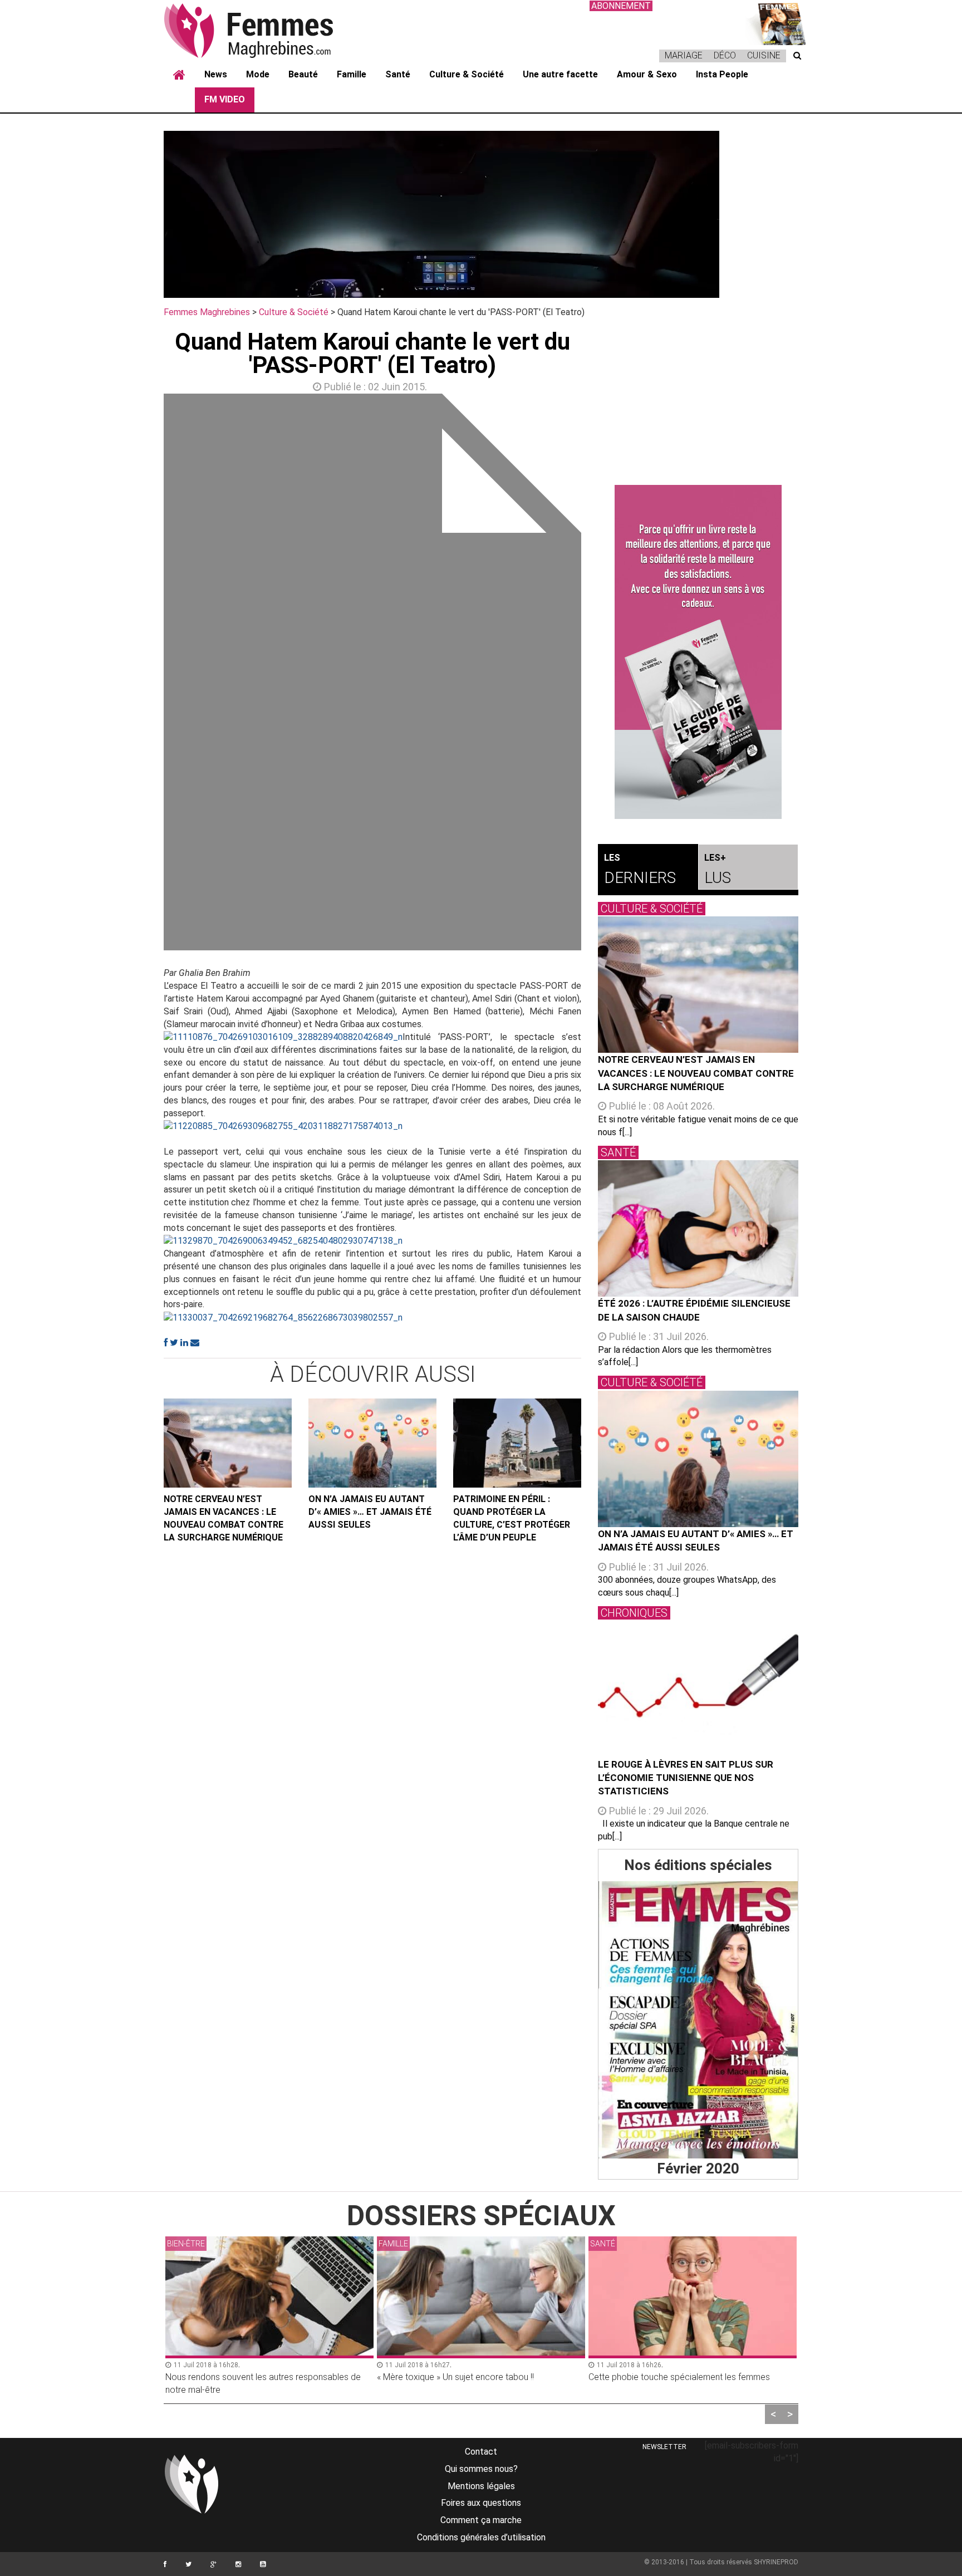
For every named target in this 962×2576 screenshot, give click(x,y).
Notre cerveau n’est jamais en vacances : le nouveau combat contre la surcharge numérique (224, 1518)
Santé (398, 74)
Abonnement (621, 6)
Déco (725, 55)
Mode (258, 74)
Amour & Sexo (647, 74)
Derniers (640, 870)
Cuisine (764, 55)
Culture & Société (467, 74)
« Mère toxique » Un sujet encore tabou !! (455, 2377)
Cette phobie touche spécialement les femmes (679, 2377)
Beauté (303, 74)
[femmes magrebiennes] (264, 30)
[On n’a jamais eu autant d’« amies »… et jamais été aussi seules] (372, 1443)
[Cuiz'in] (776, 23)
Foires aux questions (481, 2503)
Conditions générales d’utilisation (481, 2537)
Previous (147, 675)
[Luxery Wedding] (698, 2020)
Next (598, 675)
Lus (718, 870)
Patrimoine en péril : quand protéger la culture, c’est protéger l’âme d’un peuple (512, 1518)
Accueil (179, 75)
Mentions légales (481, 2486)
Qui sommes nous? (481, 2469)
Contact (481, 2452)
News (216, 74)
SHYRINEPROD (776, 2562)
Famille (352, 74)
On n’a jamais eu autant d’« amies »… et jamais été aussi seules (370, 1512)
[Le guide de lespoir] (698, 652)
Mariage (684, 55)
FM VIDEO (225, 99)
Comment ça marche (481, 2520)
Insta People (722, 74)
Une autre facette (560, 74)
